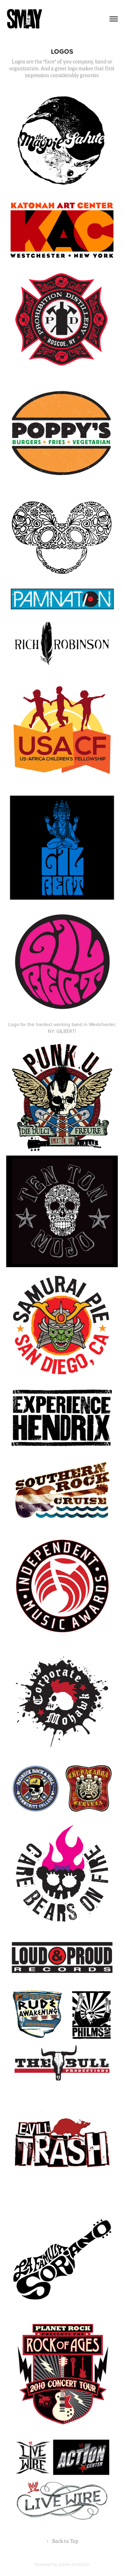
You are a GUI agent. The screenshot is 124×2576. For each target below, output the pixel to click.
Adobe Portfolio (74, 2565)
